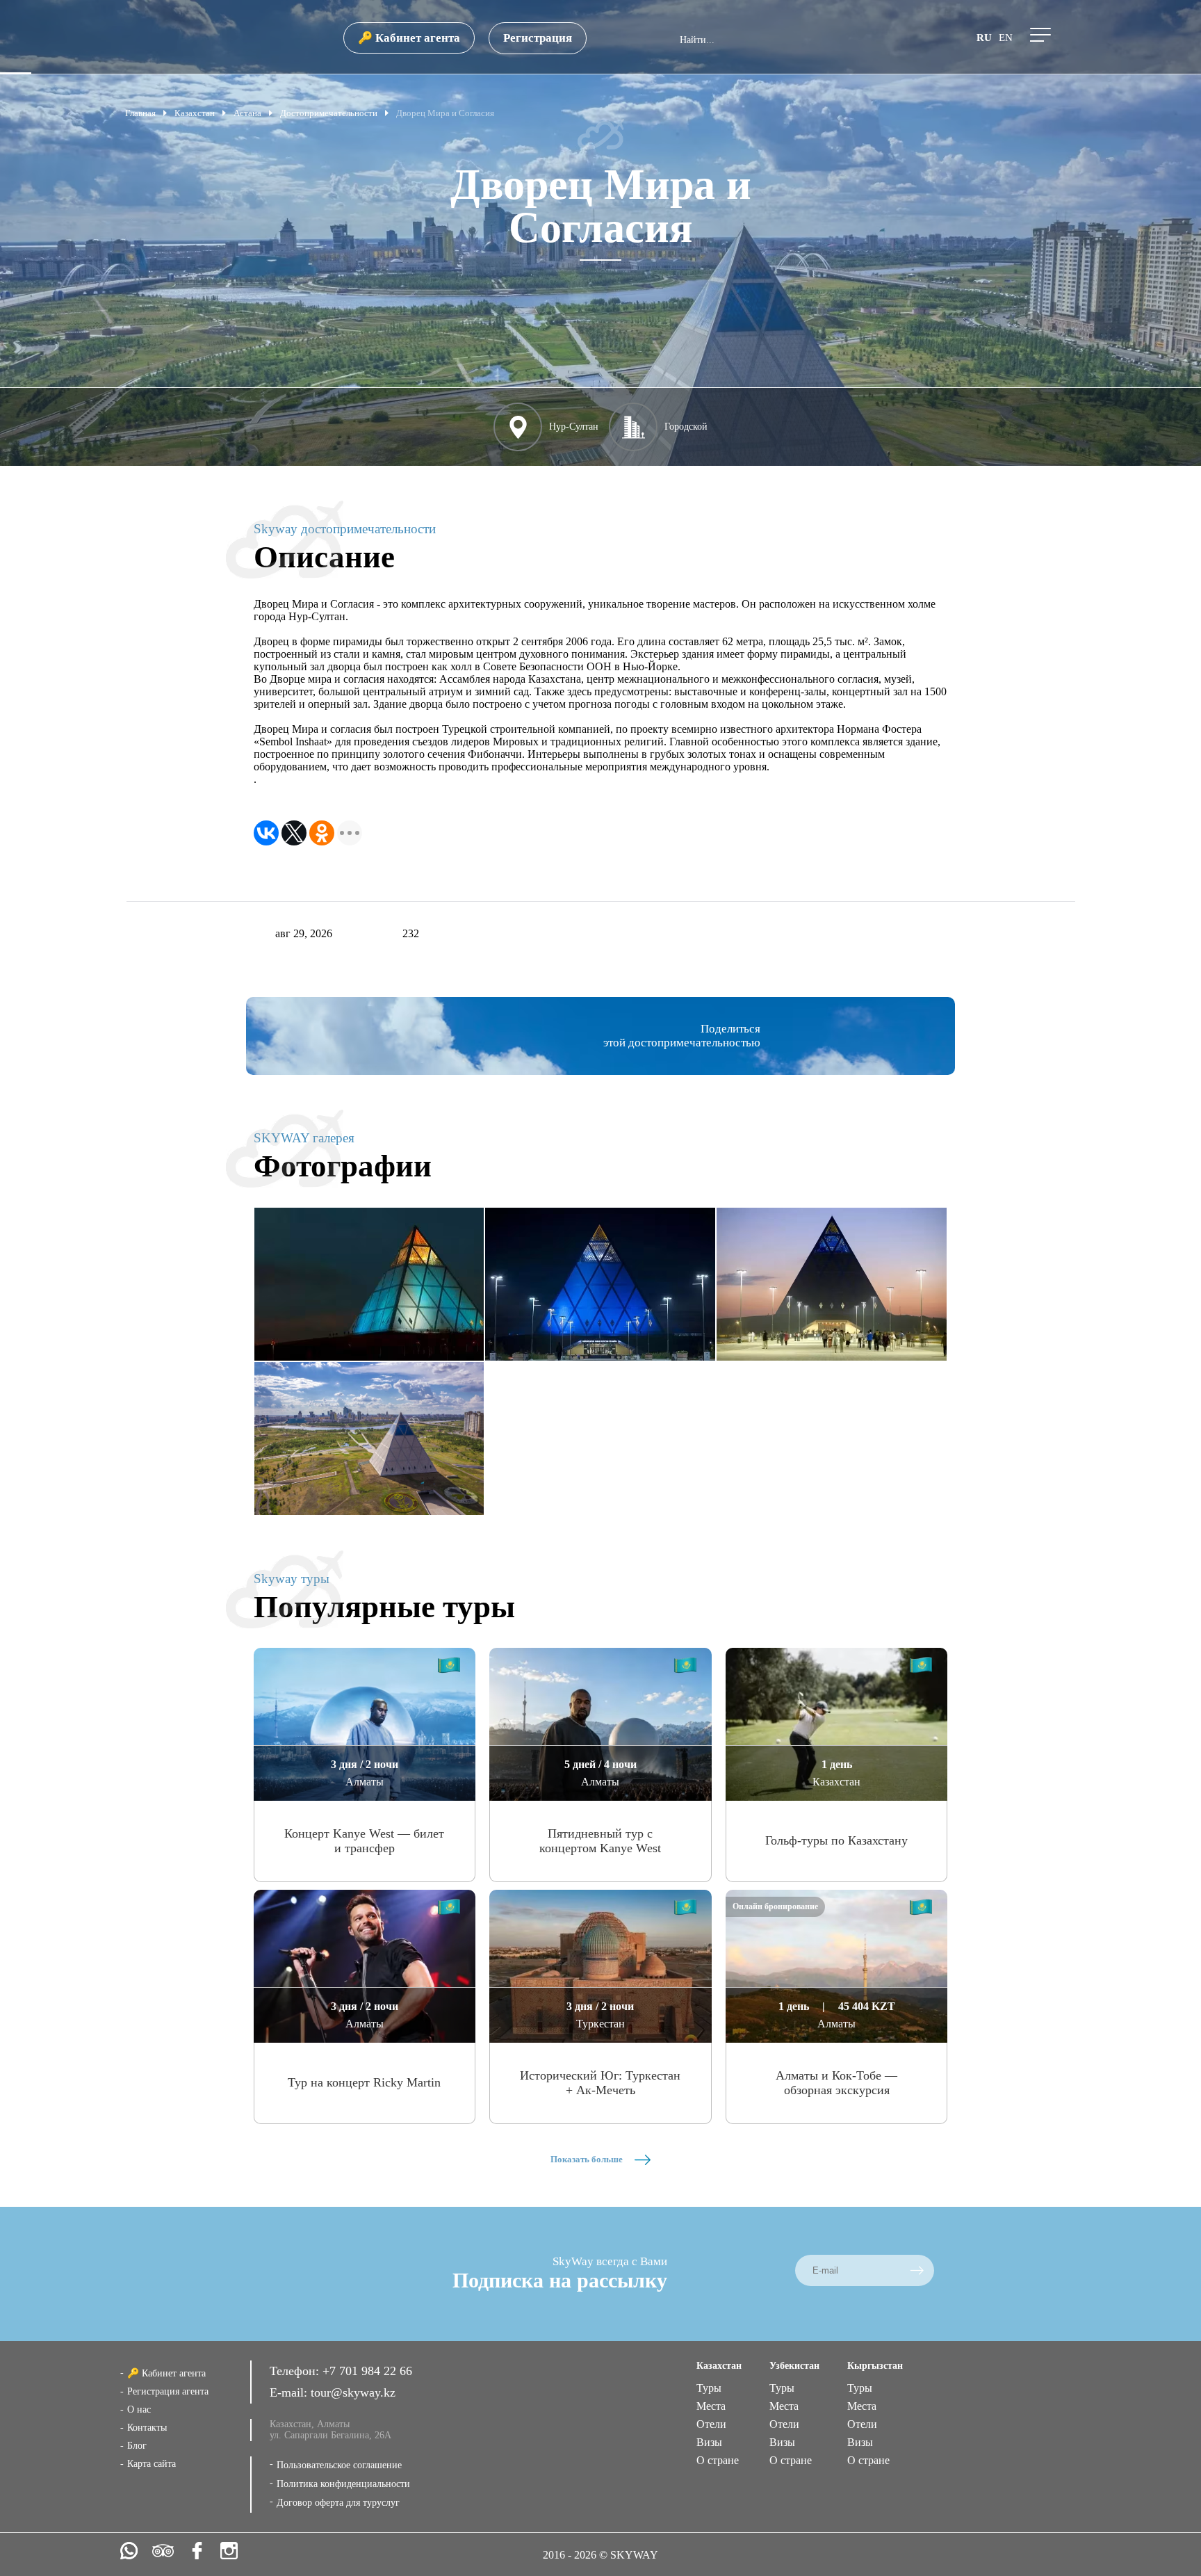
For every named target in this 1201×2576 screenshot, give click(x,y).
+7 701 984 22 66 (367, 2371)
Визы (709, 2442)
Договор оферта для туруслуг (338, 2503)
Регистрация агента (168, 2391)
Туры (709, 2388)
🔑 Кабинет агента (409, 38)
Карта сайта (152, 2464)
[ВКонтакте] (266, 833)
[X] (294, 833)
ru (984, 38)
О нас (139, 2409)
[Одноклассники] (322, 833)
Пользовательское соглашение (339, 2465)
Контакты (147, 2428)
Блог (137, 2446)
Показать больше (588, 2159)
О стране (718, 2460)
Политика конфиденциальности (343, 2484)
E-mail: (290, 2392)
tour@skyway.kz (353, 2392)
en (1006, 38)
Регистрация (538, 38)
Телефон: (296, 2371)
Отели (711, 2424)
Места (711, 2406)
